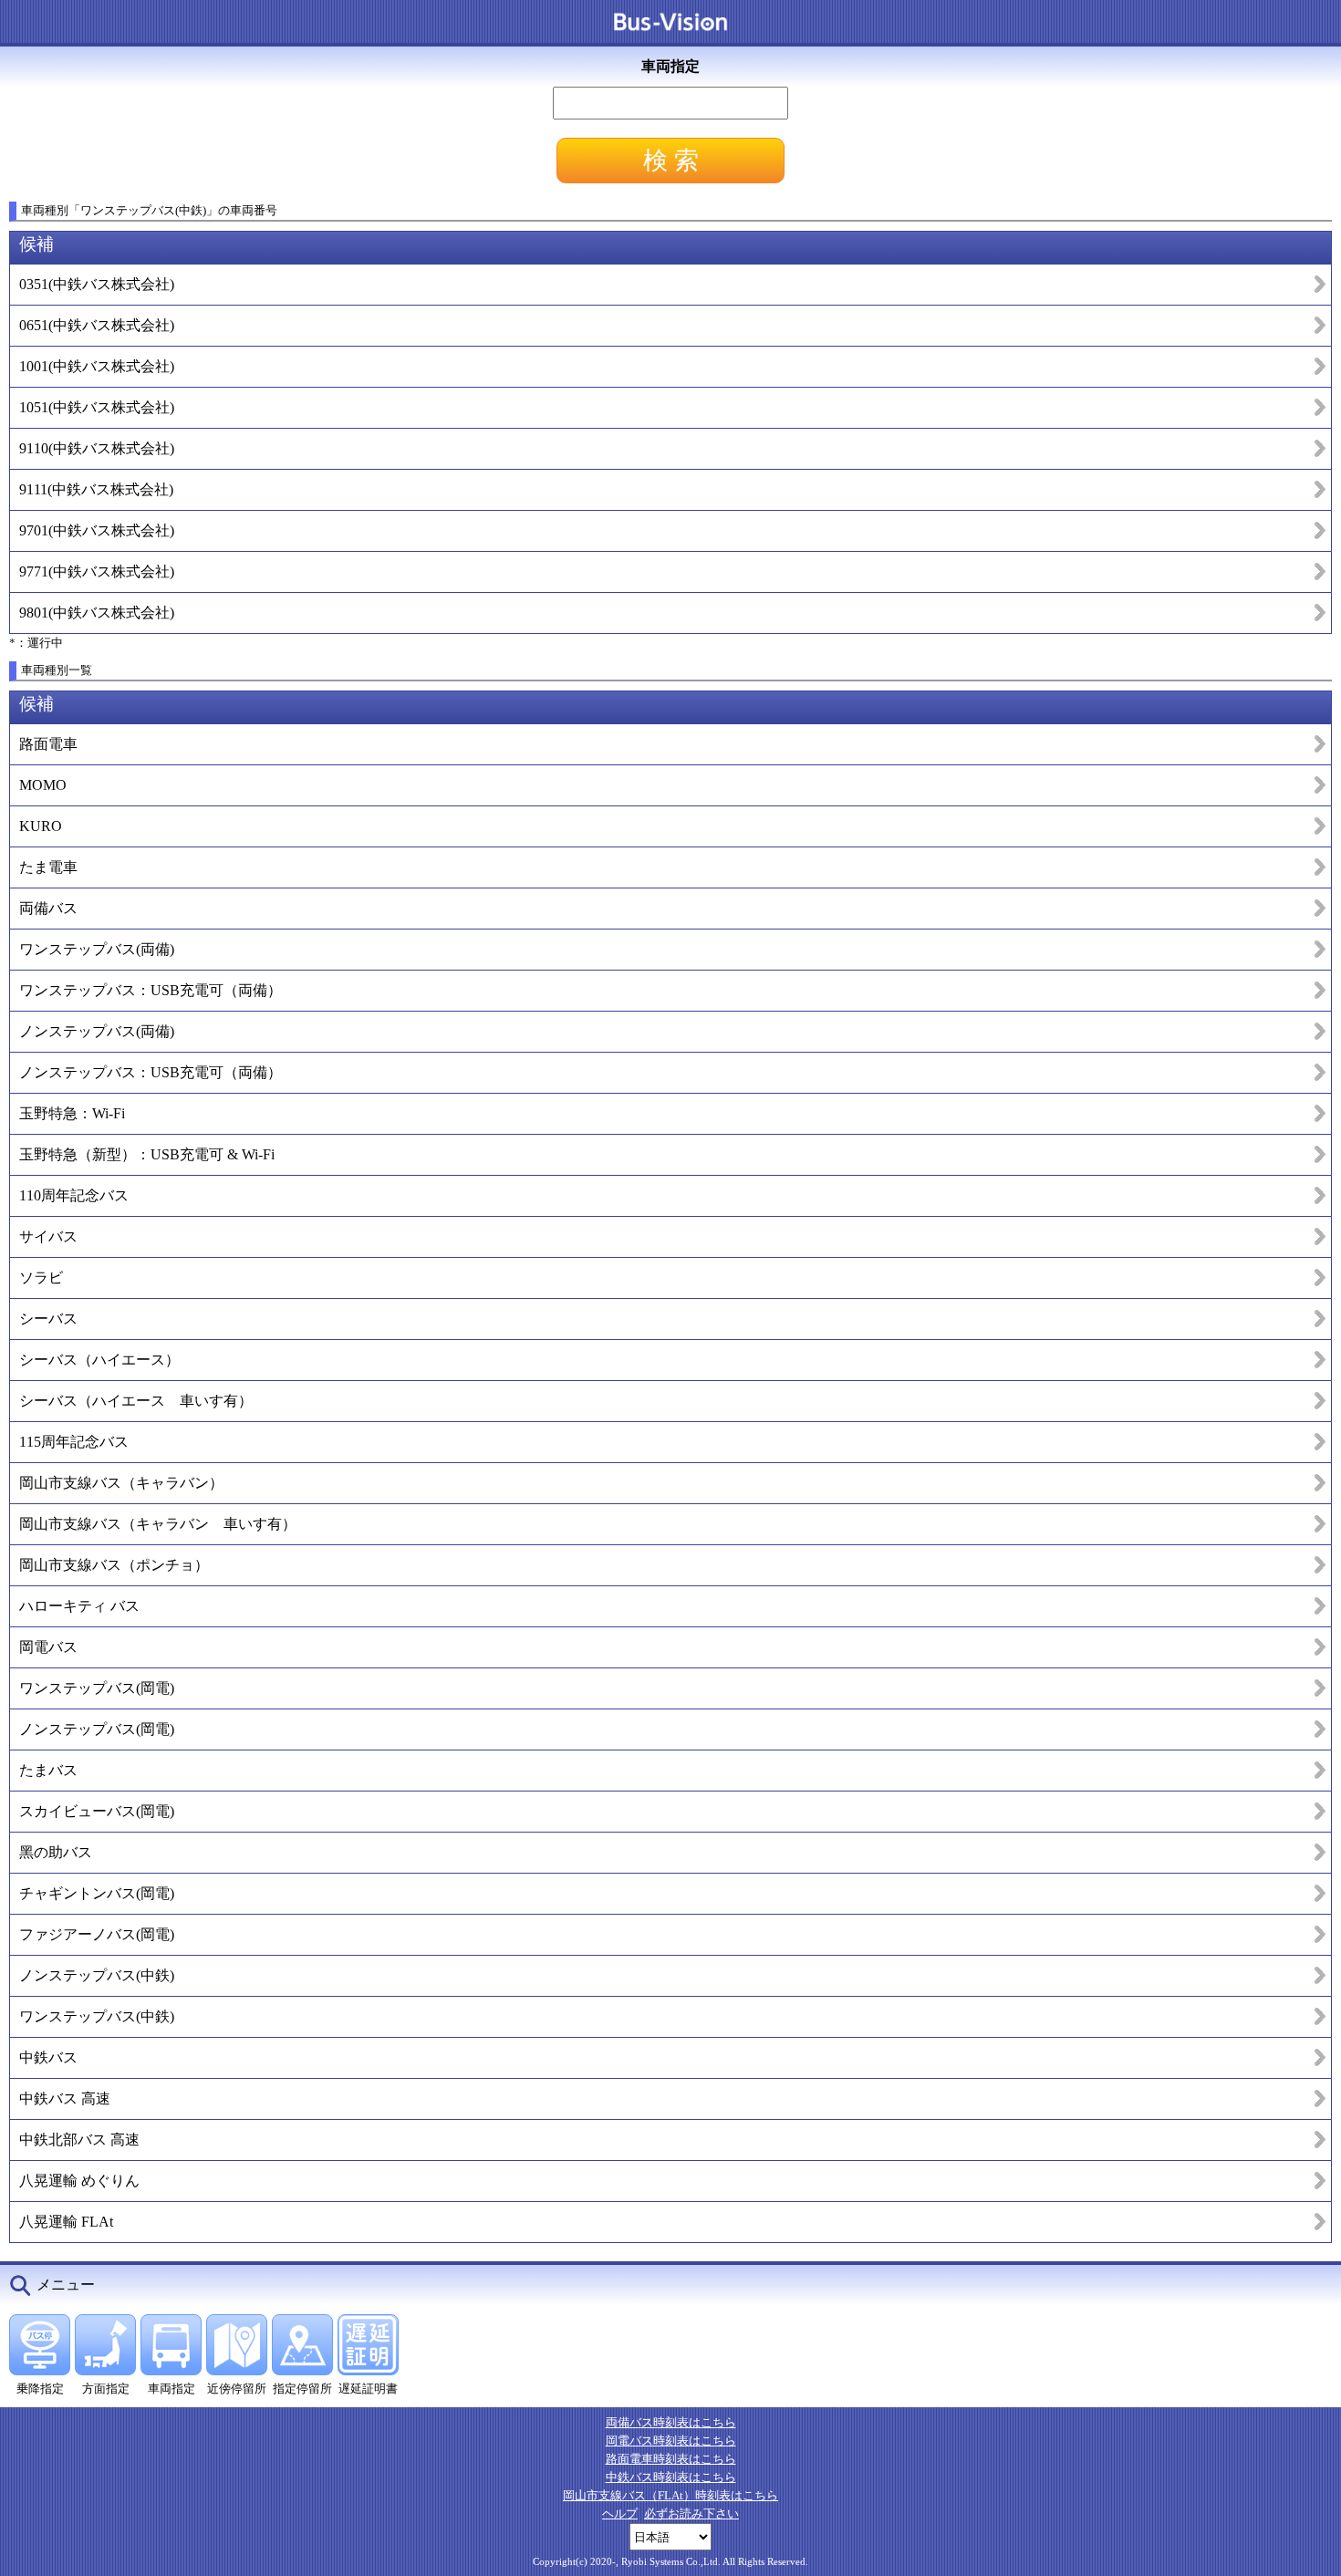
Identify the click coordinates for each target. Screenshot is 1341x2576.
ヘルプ (620, 2514)
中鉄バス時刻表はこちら (671, 2477)
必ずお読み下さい (691, 2514)
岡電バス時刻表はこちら (671, 2441)
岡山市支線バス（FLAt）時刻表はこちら (670, 2495)
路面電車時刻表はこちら (671, 2459)
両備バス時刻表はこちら (671, 2422)
